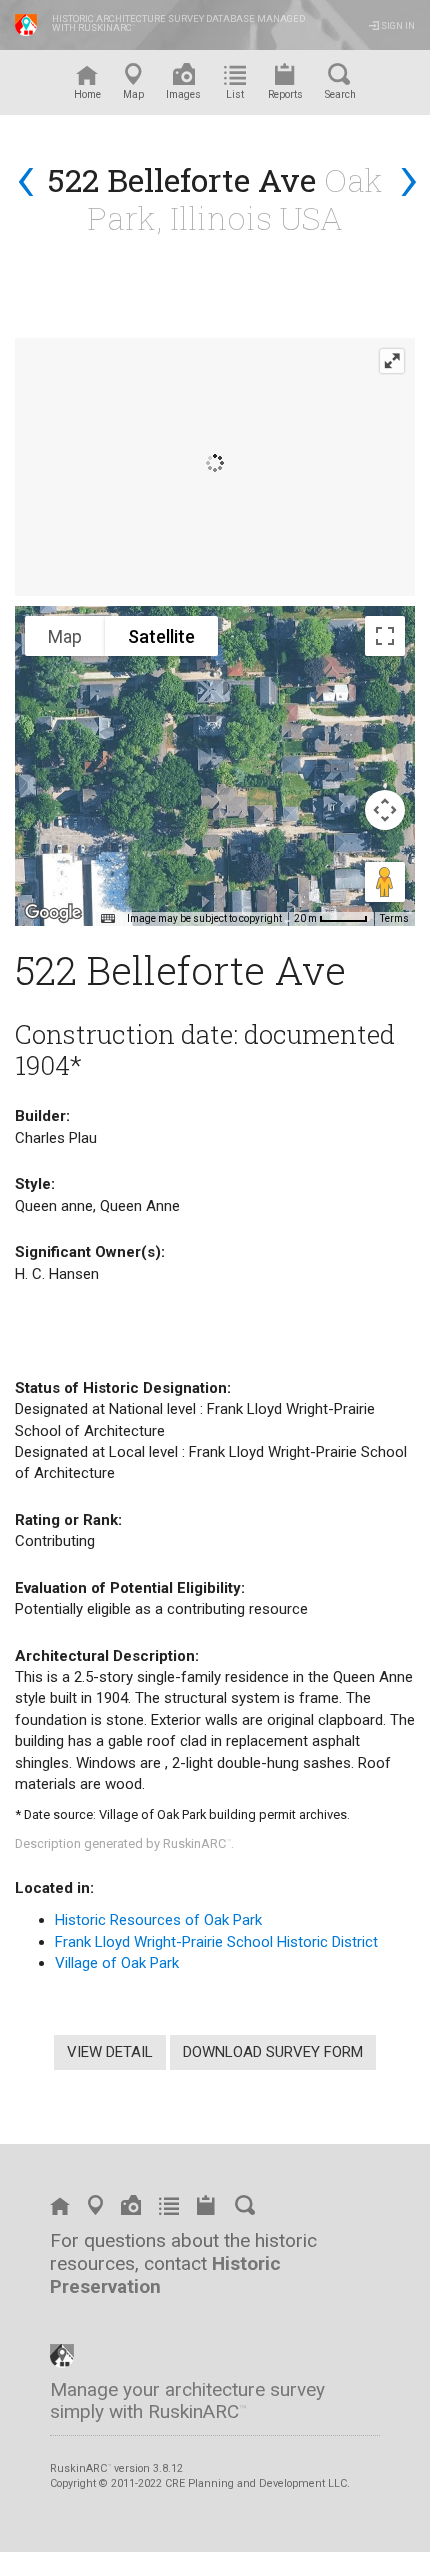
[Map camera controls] (385, 810)
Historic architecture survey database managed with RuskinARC (178, 23)
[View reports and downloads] (207, 2209)
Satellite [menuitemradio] (161, 636)
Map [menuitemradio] (65, 636)
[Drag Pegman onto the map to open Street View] (385, 882)
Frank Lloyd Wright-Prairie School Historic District (216, 1942)
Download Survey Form (273, 2052)
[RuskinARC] (62, 2354)
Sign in (397, 25)
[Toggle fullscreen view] (385, 636)
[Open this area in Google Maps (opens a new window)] (53, 913)
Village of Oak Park (117, 1963)
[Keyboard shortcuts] (108, 919)
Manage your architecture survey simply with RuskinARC (187, 2401)
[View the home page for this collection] (60, 2209)
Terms (394, 918)
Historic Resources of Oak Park (158, 1920)
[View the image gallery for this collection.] (131, 2209)
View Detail (110, 2052)
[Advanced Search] (246, 2209)
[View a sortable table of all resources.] (169, 2209)
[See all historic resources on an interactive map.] (95, 2209)
